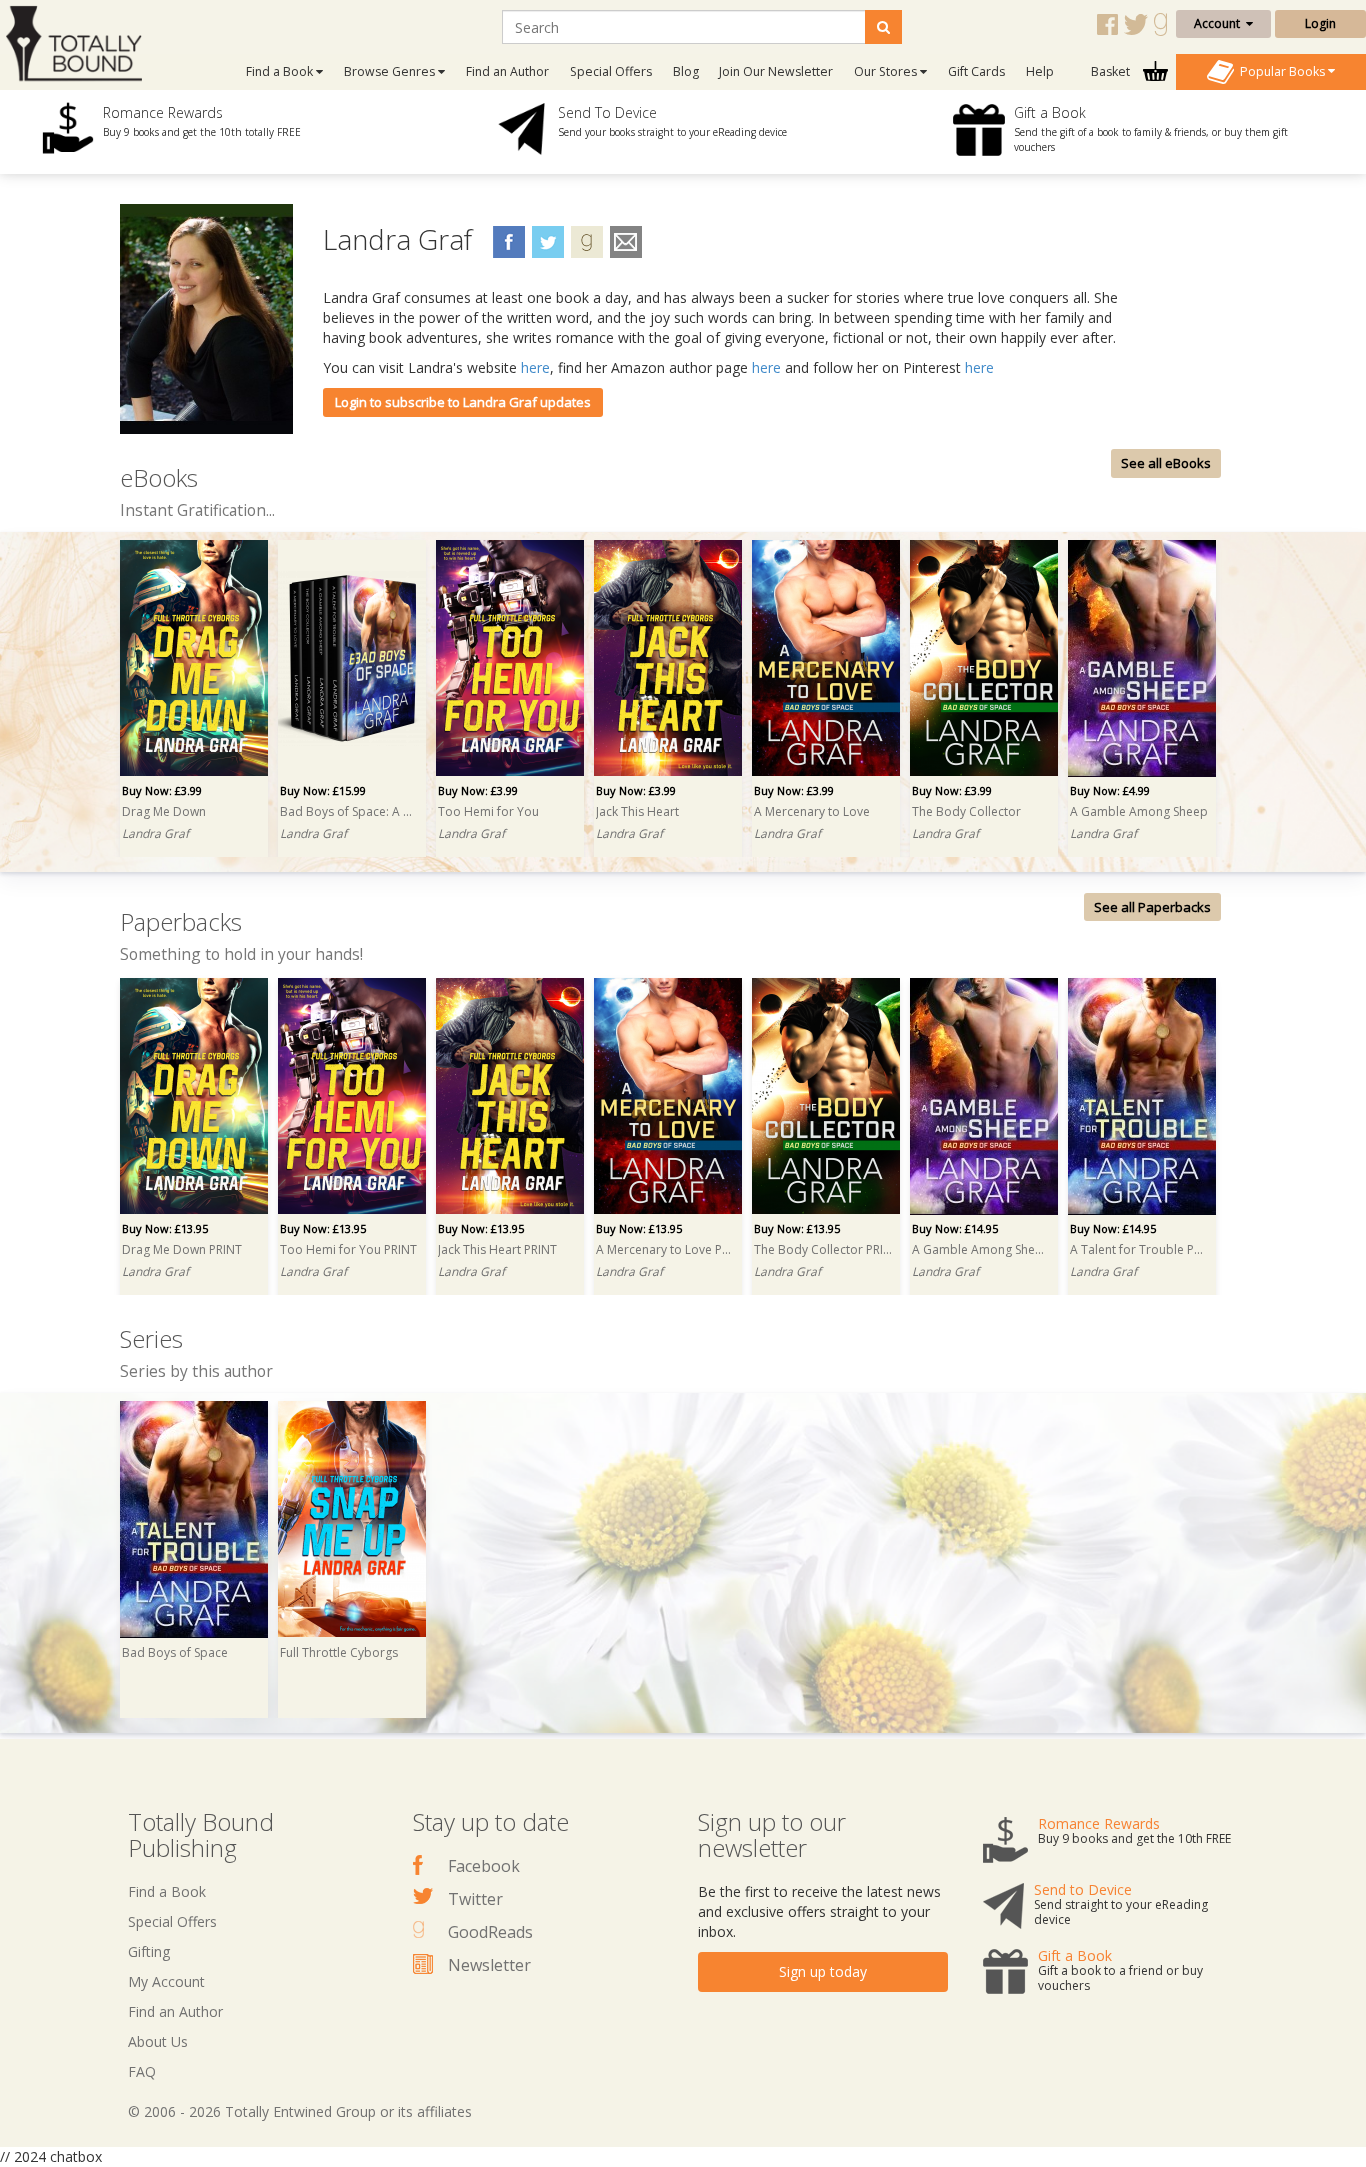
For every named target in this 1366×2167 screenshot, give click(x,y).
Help (1040, 71)
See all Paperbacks (1152, 907)
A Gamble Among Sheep (1139, 811)
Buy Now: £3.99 (162, 790)
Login (1320, 23)
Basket (1112, 71)
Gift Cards (976, 71)
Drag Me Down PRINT (182, 1249)
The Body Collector (966, 811)
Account (1220, 23)
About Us (158, 2041)
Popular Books (1281, 70)
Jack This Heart (637, 811)
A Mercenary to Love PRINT (665, 1249)
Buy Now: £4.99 (1110, 790)
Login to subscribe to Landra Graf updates (463, 402)
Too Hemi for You (488, 811)
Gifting (149, 1951)
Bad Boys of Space (175, 1652)
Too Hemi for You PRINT (348, 1249)
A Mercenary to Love (812, 811)
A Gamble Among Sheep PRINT (981, 1249)
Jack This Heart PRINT (497, 1249)
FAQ (142, 2071)
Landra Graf (155, 833)
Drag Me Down (164, 811)
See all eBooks (1166, 463)
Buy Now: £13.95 (165, 1228)
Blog (686, 71)
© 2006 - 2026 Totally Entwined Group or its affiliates (300, 2111)
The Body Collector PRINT (823, 1249)
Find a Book (167, 1891)
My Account (166, 1981)
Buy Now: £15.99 (323, 790)
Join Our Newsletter (776, 71)
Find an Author (507, 71)
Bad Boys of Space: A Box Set (349, 811)
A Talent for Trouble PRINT (1139, 1249)
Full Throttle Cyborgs (339, 1652)
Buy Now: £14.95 (955, 1228)
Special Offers (611, 71)
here (535, 367)
